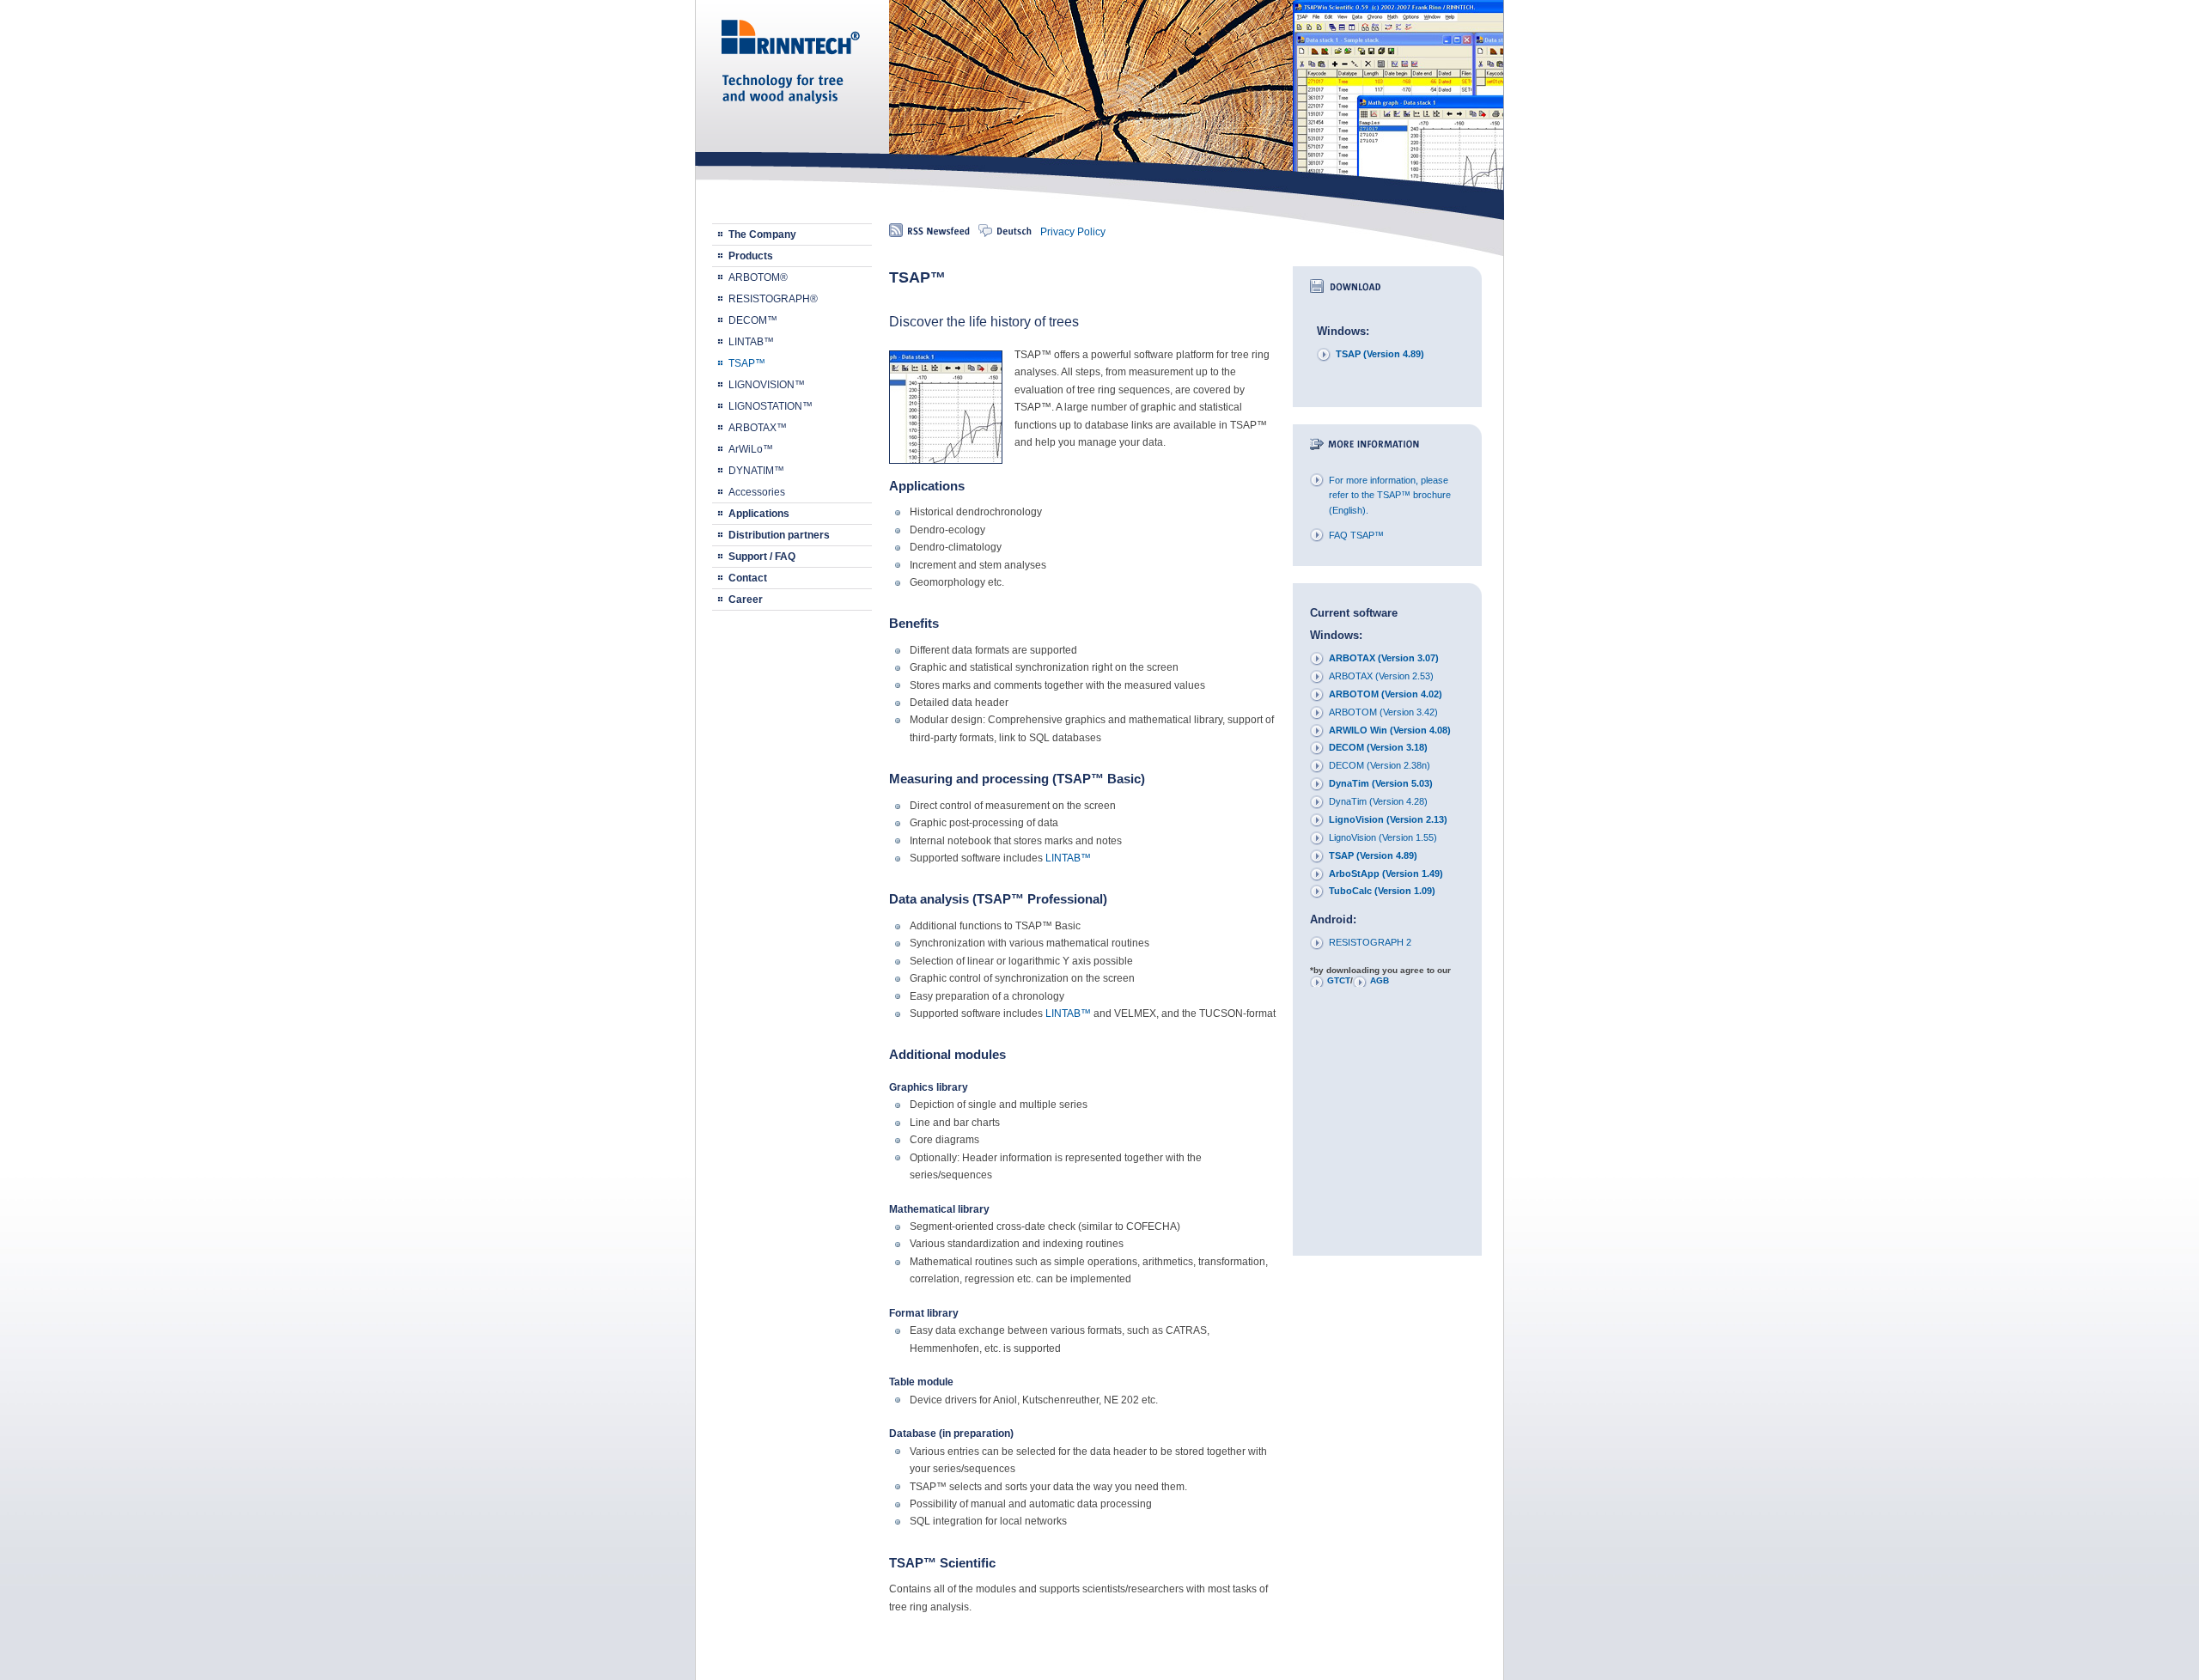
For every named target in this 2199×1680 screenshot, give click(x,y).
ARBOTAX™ (758, 428)
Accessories (757, 492)
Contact (748, 578)
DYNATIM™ (756, 471)
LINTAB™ (751, 342)
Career (746, 600)
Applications (759, 514)
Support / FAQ (762, 557)
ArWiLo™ (751, 449)
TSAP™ (747, 363)
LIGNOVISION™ (767, 385)
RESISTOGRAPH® (773, 299)
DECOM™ (753, 320)
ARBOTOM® (758, 277)
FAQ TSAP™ (1356, 535)
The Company (762, 234)
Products (751, 256)
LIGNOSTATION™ (771, 406)
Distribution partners (779, 535)
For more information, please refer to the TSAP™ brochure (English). (1390, 495)
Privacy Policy (1073, 232)
